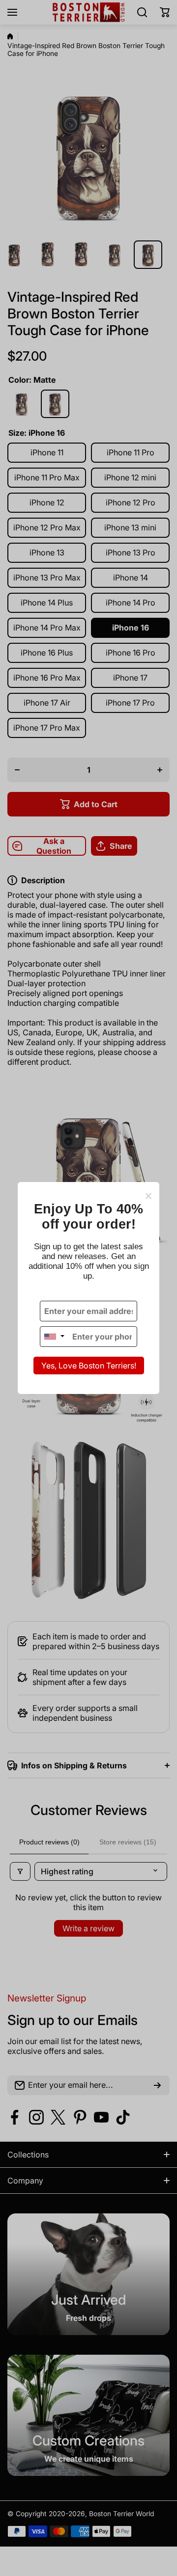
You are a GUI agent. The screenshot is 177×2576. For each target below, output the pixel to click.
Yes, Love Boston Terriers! (89, 1366)
